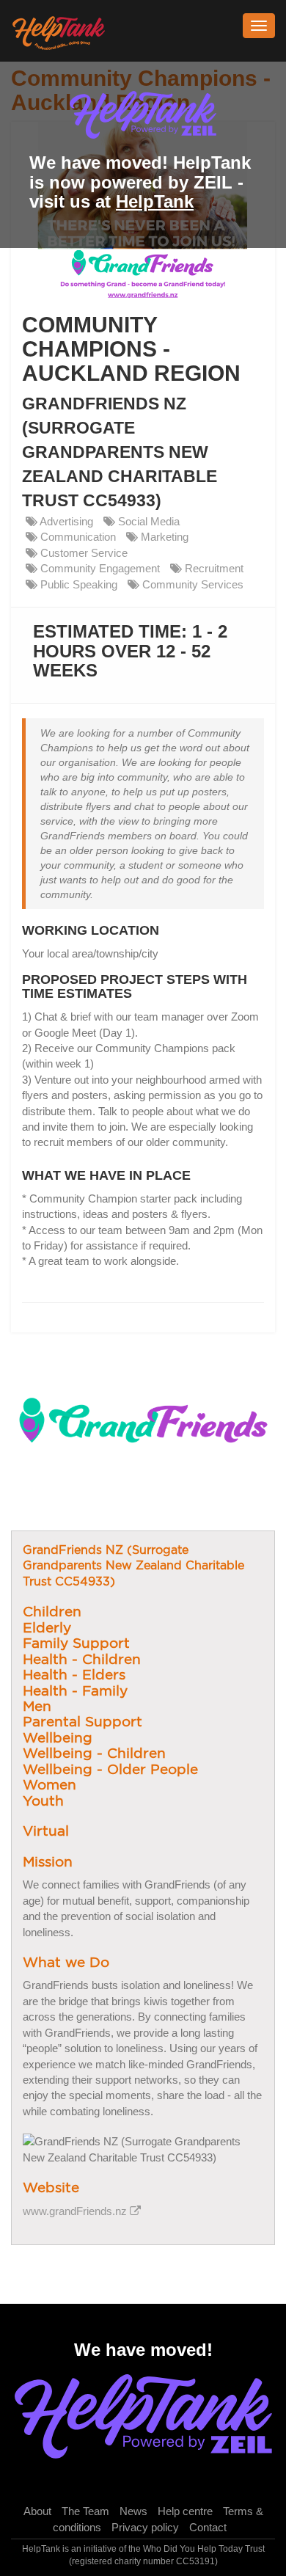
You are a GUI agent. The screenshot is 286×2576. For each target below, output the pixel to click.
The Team (85, 2511)
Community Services (191, 584)
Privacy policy (145, 2527)
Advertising (65, 521)
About (37, 2511)
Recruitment (213, 568)
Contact (208, 2527)
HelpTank (155, 201)
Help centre (185, 2511)
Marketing (163, 537)
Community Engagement (99, 568)
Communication (77, 537)
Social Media (147, 521)
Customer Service (82, 553)
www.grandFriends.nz (76, 2211)
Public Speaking (77, 584)
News (133, 2511)
